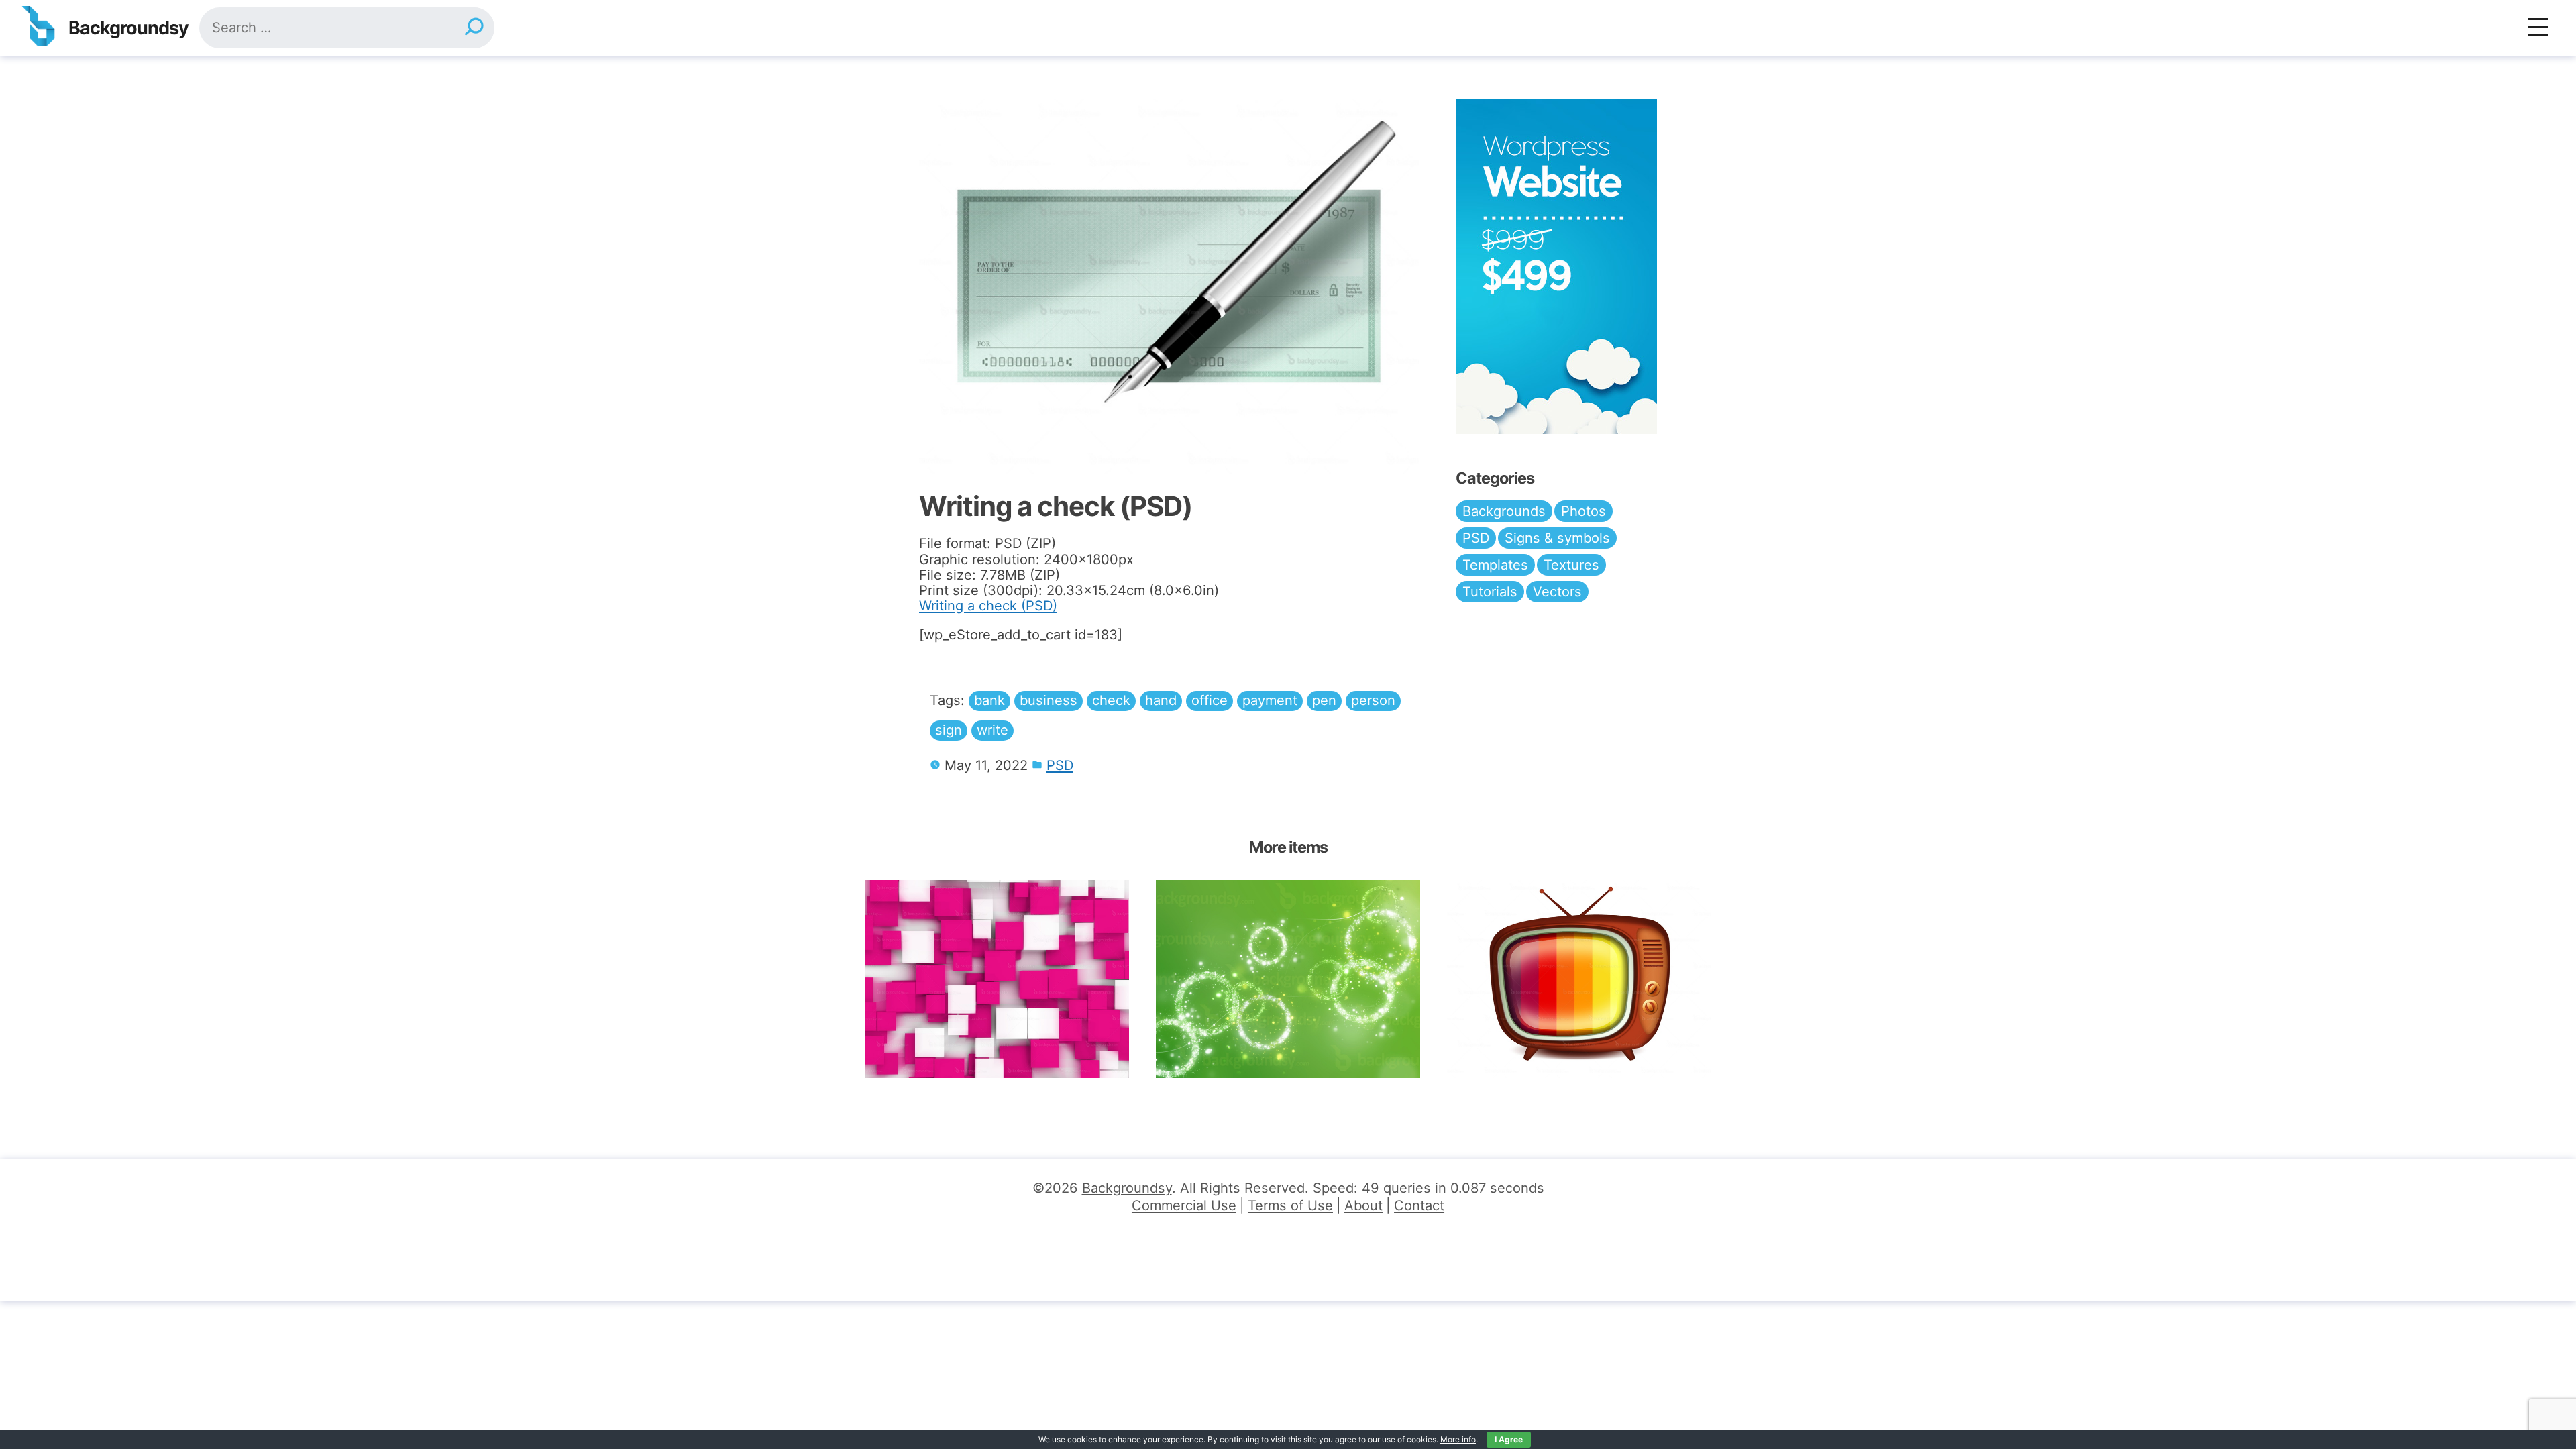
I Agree (1509, 1439)
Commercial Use (1184, 1205)
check (1111, 700)
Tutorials (1490, 592)
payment (1270, 700)
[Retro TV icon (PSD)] (1579, 979)
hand (1161, 700)
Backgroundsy (128, 28)
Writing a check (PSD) (988, 606)
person (1373, 700)
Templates (1495, 565)
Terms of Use (1290, 1205)
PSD (1060, 765)
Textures (1571, 565)
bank (989, 700)
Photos (1584, 511)
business (1049, 700)
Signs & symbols (1557, 538)
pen (1324, 700)
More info (1458, 1439)
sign (949, 730)
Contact (1419, 1205)
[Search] (474, 28)
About (1363, 1205)
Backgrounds (1504, 511)
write (992, 730)
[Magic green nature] (1288, 979)
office (1210, 700)
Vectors (1557, 592)
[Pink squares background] (997, 979)
